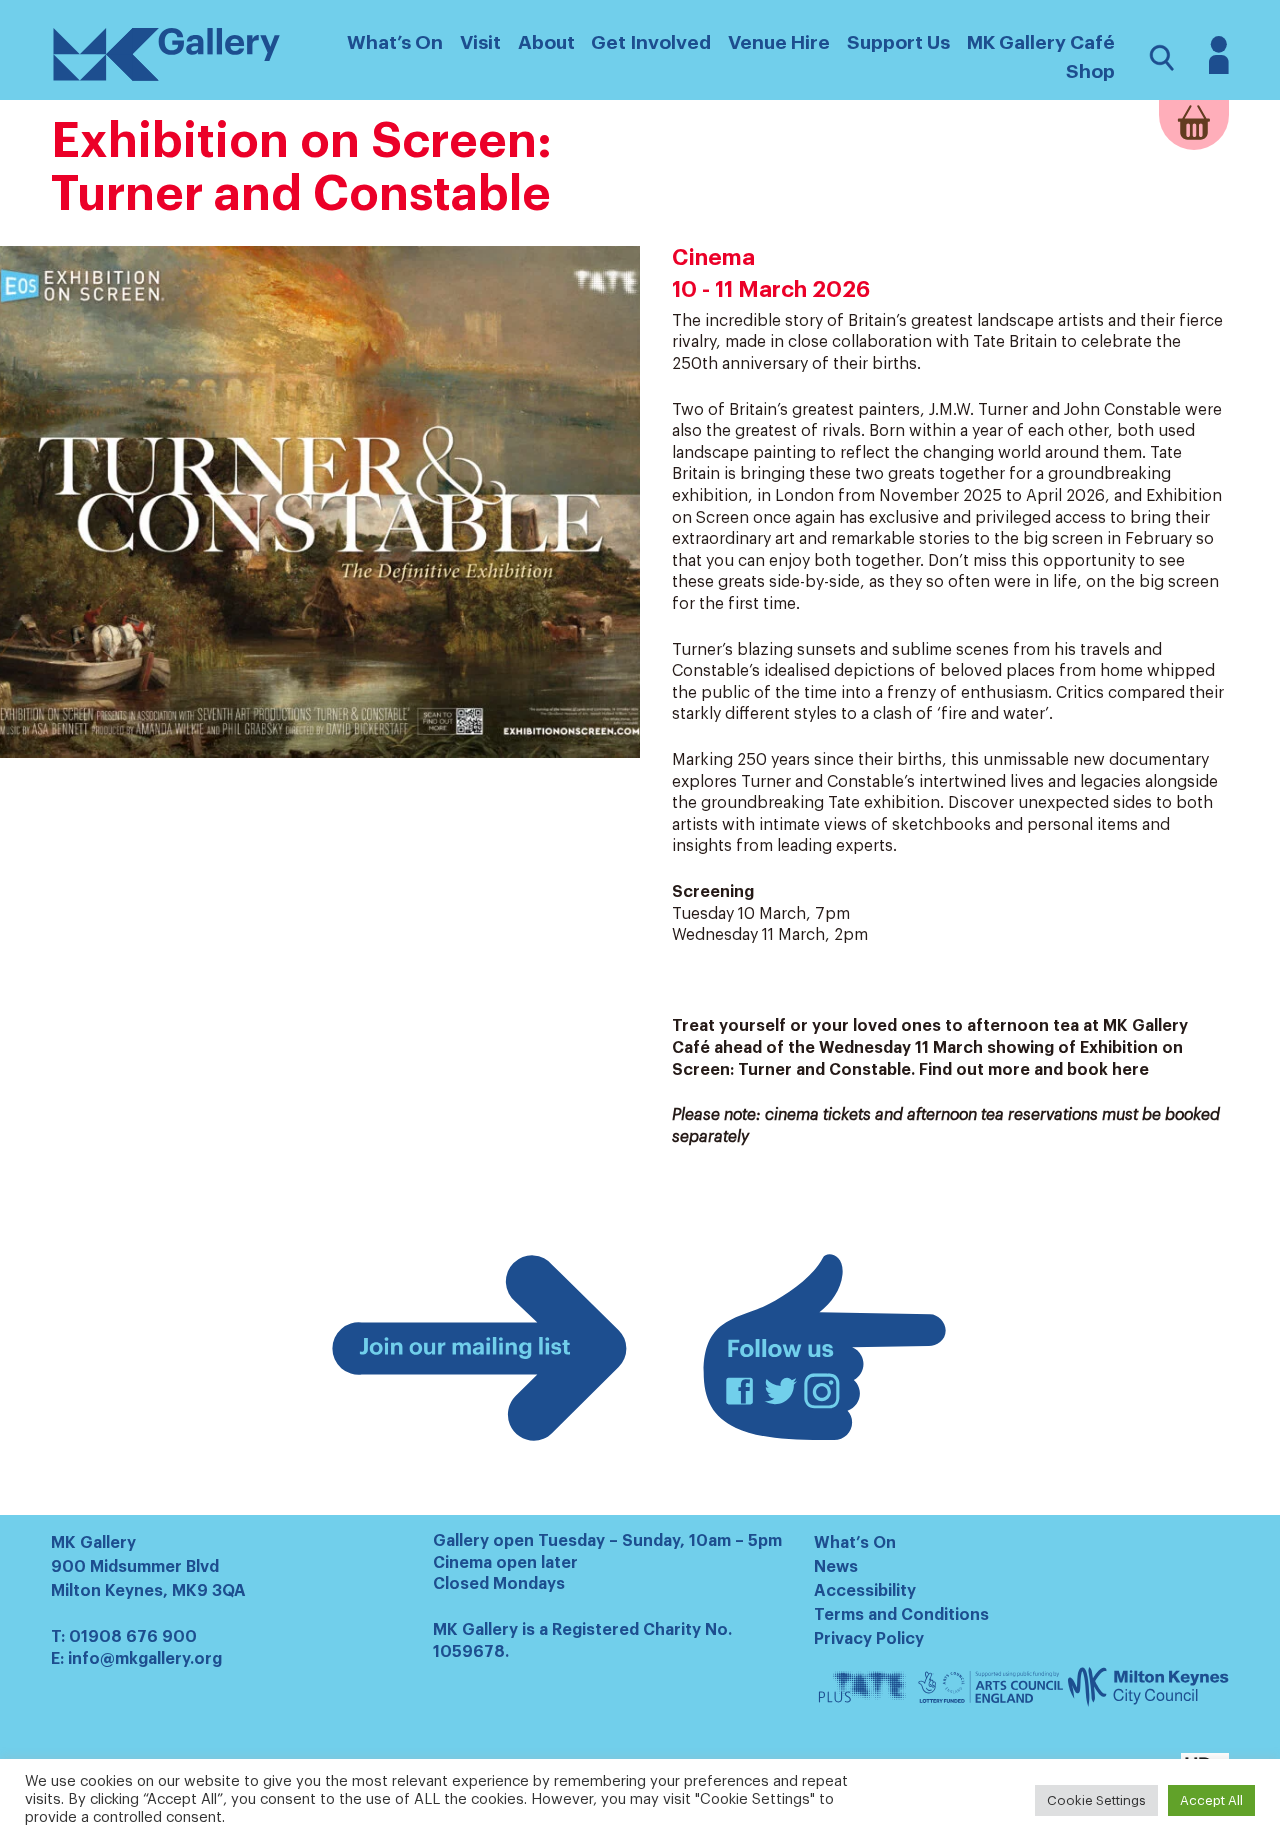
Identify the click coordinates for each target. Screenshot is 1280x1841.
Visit (480, 42)
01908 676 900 (133, 1637)
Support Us (898, 42)
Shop (1090, 71)
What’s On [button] (395, 42)
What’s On (855, 1543)
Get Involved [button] (651, 42)
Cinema (713, 258)
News (836, 1567)
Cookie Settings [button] (1096, 1800)
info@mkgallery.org (145, 1659)
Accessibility (865, 1591)
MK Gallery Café (1041, 42)
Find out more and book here (1034, 1070)
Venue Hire (779, 42)
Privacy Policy (869, 1639)
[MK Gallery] (167, 80)
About (546, 42)
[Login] (1219, 69)
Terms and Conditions (901, 1615)
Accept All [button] (1211, 1800)
